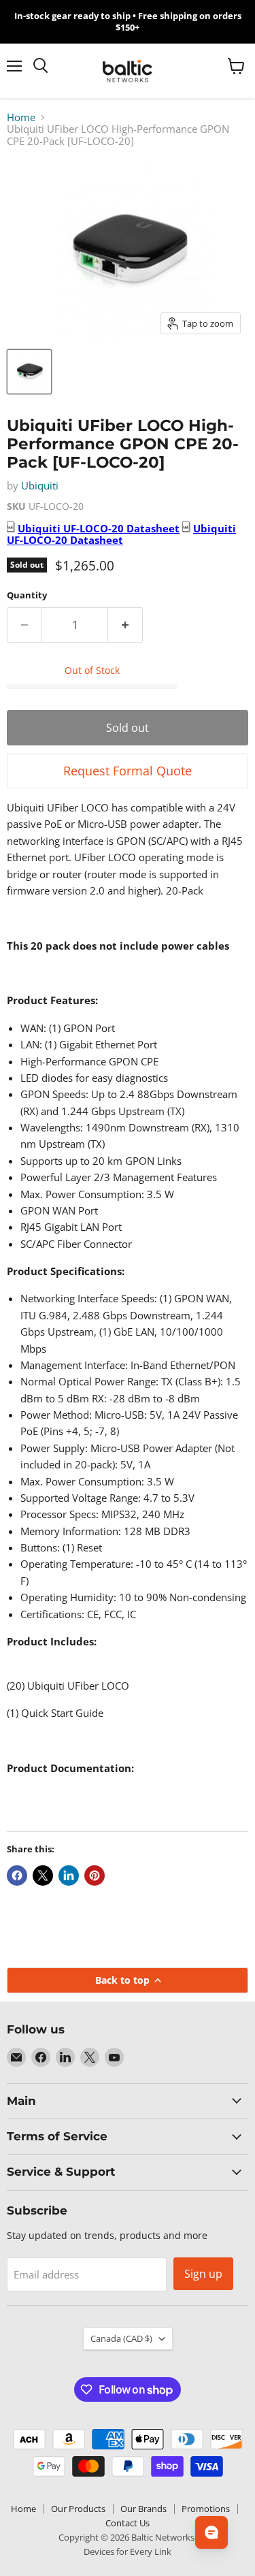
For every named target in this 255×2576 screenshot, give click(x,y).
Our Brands (143, 2509)
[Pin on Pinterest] (95, 1875)
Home (21, 117)
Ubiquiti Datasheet (99, 528)
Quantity (27, 595)
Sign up (203, 2274)
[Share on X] (43, 1875)
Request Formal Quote (128, 771)
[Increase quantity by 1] (125, 625)
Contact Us (128, 2523)
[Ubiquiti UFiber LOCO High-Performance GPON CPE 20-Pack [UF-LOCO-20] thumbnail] (29, 372)
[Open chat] (211, 2532)
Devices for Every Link (128, 2551)
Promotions (206, 2509)
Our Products (78, 2509)
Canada (121, 2338)
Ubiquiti (40, 485)
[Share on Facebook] (17, 1875)
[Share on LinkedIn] (69, 1875)
